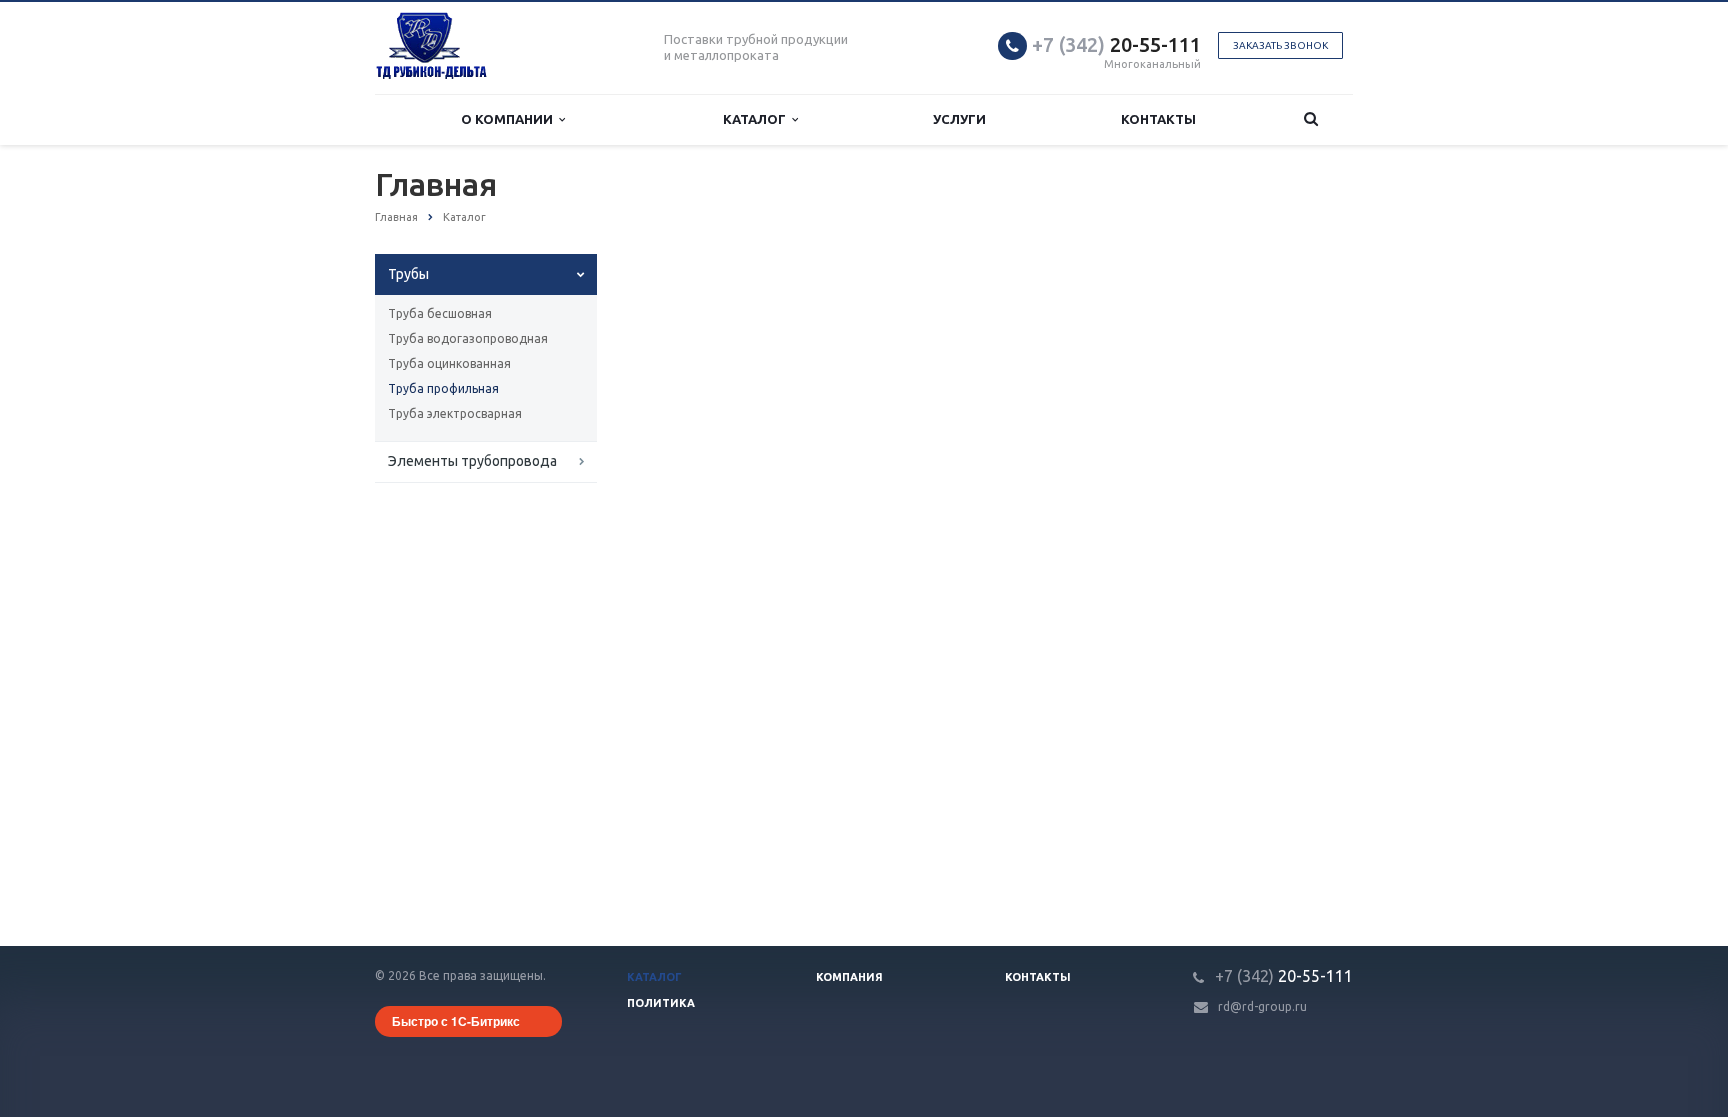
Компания (849, 977)
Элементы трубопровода (472, 461)
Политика (661, 1003)
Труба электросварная (455, 413)
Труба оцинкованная (449, 363)
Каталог (757, 119)
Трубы (408, 274)
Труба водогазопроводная (468, 338)
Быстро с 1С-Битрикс (456, 1021)
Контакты (1158, 119)
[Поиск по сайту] (1311, 119)
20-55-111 (1116, 44)
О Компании (510, 119)
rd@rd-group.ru (1262, 1006)
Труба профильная (443, 388)
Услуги (959, 119)
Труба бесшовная (440, 313)
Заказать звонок (1280, 45)
